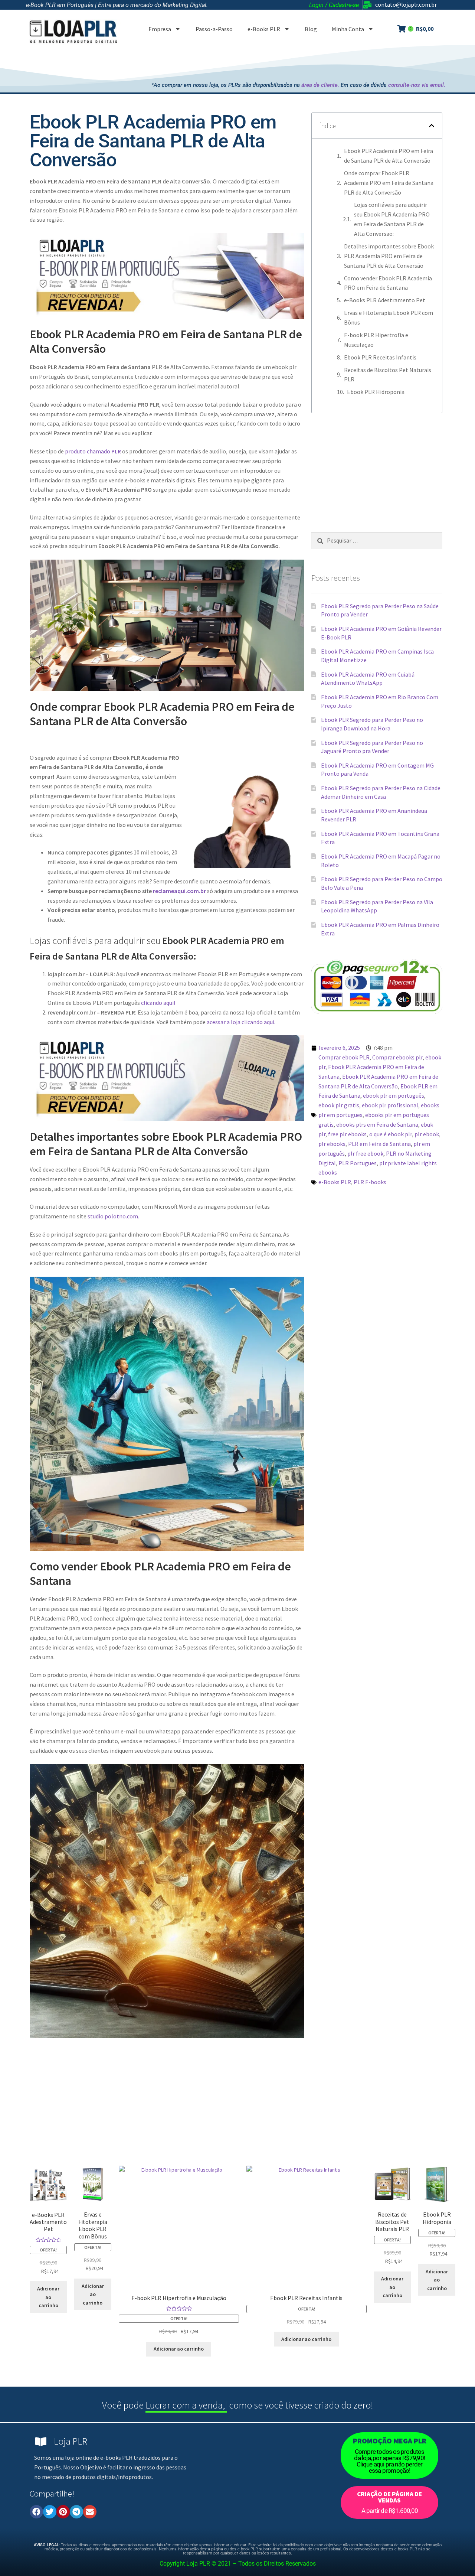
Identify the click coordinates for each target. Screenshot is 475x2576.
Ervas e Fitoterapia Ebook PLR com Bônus (389, 317)
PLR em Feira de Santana (379, 1144)
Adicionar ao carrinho (48, 2297)
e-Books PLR (264, 29)
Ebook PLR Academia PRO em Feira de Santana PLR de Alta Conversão (389, 156)
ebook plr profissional (390, 1105)
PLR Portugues (358, 1163)
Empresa (160, 29)
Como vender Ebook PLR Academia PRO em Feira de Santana (388, 283)
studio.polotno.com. (113, 1216)
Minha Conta (348, 29)
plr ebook (427, 1134)
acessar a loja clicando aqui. (241, 1022)
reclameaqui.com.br (179, 891)
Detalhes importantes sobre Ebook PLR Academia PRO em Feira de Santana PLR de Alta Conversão (389, 256)
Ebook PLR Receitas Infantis (380, 357)
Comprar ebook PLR (344, 1057)
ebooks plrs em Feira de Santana (377, 1124)
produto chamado (93, 451)
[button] (432, 126)
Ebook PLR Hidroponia (376, 392)
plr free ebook (365, 1153)
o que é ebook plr (391, 1134)
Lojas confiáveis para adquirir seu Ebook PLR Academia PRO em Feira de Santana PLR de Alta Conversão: (392, 219)
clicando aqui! (158, 1003)
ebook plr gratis (339, 1105)
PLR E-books (370, 1182)
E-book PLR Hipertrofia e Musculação (376, 340)
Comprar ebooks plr (397, 1057)
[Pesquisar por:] (377, 540)
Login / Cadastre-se (334, 5)
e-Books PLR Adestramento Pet (385, 300)
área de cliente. (320, 85)
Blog (311, 29)
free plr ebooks (347, 1134)
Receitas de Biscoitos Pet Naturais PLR (388, 375)
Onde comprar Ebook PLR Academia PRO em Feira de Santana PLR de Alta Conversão (389, 183)
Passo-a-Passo (214, 29)
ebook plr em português (394, 1095)
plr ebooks (332, 1144)
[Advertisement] (310, 61)
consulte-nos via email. (417, 85)
